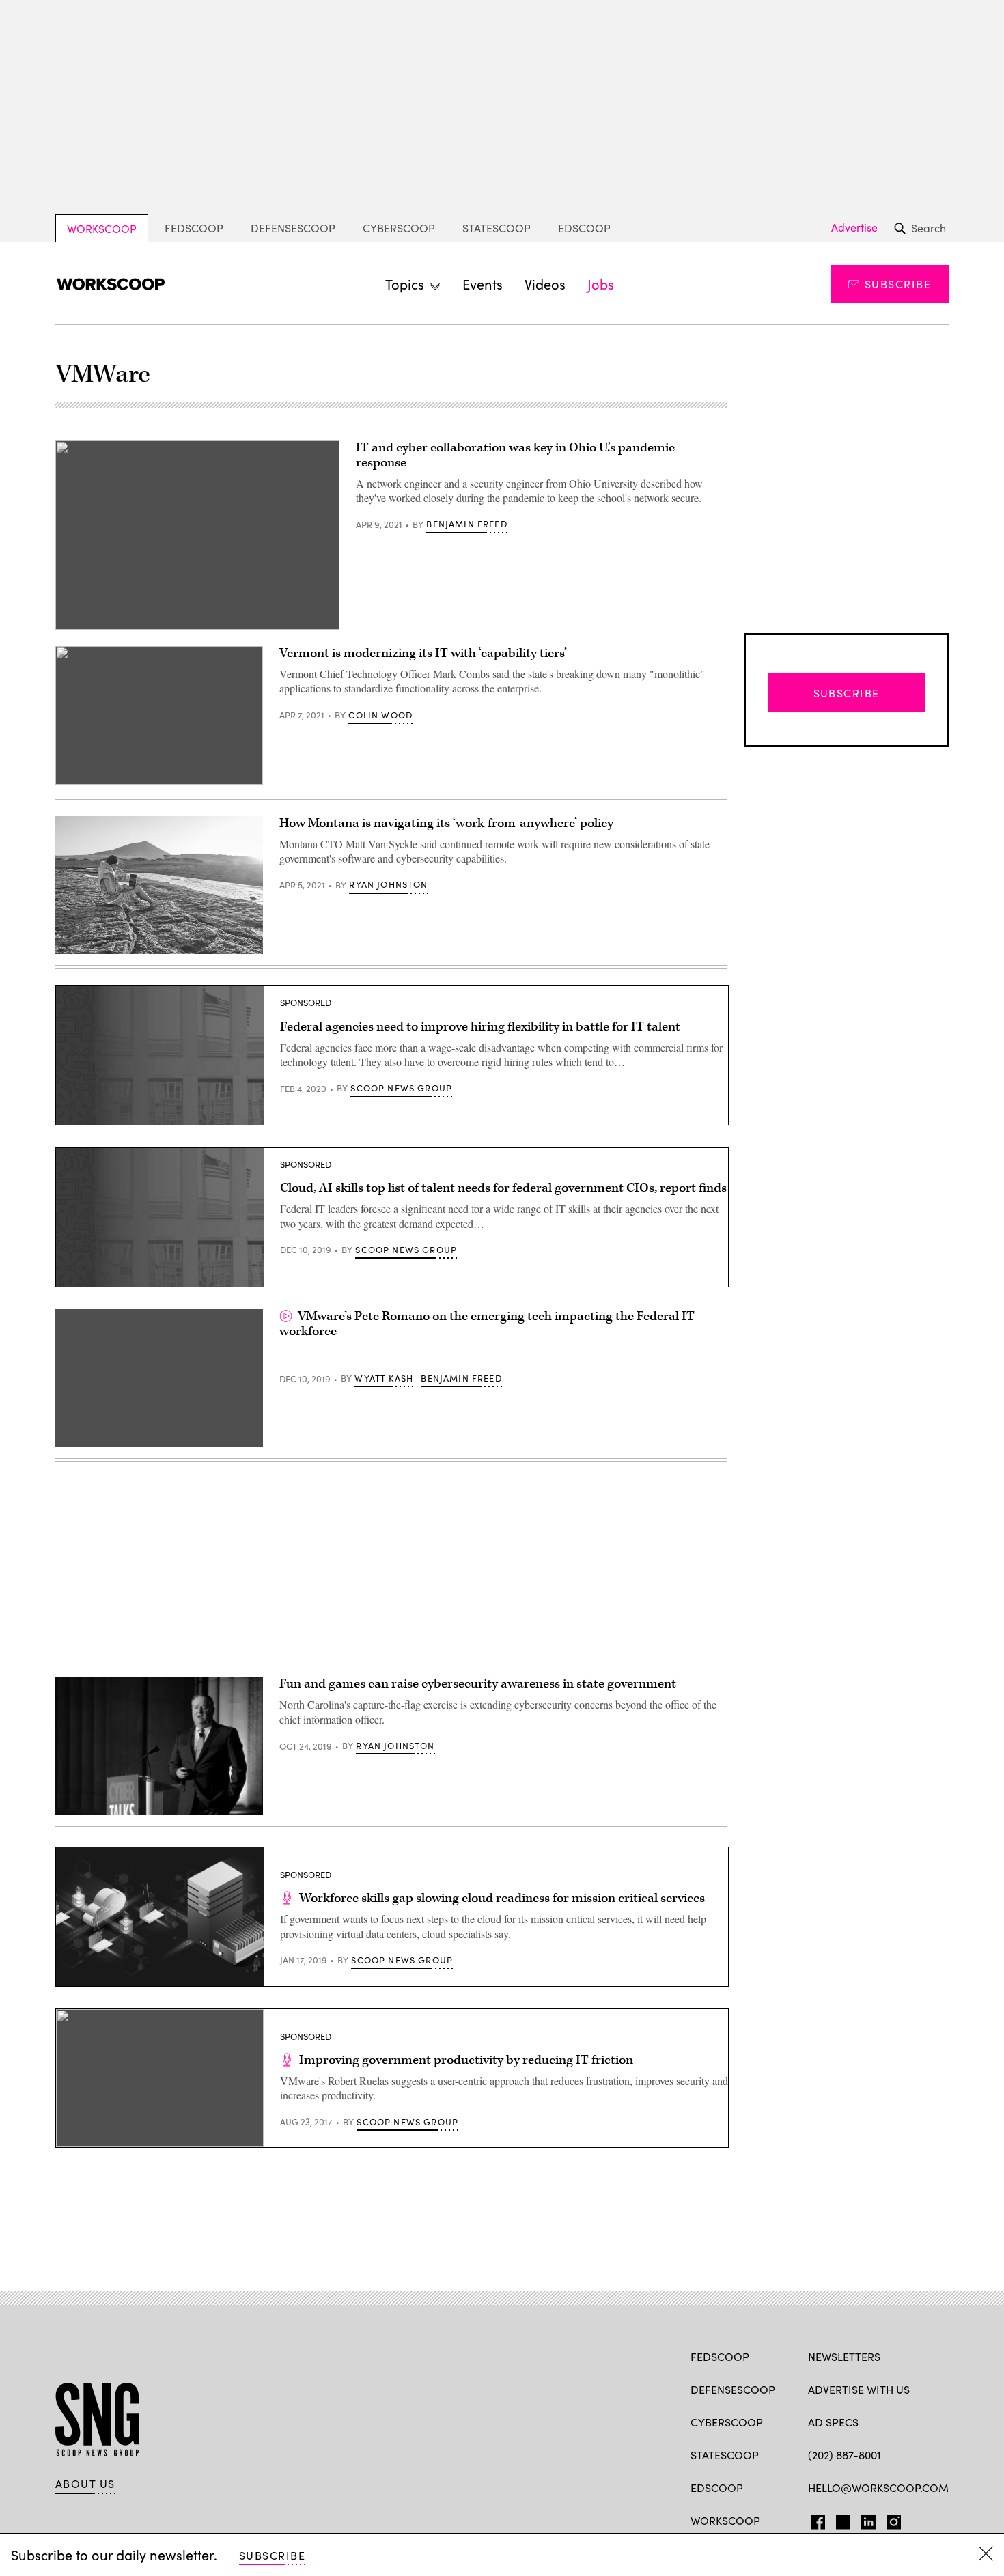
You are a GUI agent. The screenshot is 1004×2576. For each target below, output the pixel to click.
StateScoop (497, 228)
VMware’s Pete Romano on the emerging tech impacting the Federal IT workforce (487, 1324)
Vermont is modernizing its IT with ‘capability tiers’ (423, 653)
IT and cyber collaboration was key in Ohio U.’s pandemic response (515, 455)
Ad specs (833, 2422)
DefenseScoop (293, 228)
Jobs (601, 284)
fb (814, 2519)
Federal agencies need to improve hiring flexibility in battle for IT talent (480, 1027)
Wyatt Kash (384, 1378)
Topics (405, 284)
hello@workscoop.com (878, 2488)
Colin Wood (380, 715)
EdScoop (584, 228)
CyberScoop (399, 228)
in (864, 2519)
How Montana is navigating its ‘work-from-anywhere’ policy (446, 823)
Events (483, 284)
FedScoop (194, 228)
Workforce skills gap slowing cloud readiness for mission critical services (502, 1898)
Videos (545, 284)
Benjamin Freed (466, 524)
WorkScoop (102, 228)
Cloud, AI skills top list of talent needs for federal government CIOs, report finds (503, 1188)
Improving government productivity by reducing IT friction (466, 2060)
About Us (85, 2484)
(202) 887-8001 (845, 2455)
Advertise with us (859, 2389)
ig (890, 2519)
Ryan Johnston (388, 884)
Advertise (854, 227)
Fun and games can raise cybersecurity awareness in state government (478, 1684)
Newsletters (844, 2356)
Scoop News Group (401, 1088)
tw (841, 2519)
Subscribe (898, 284)
